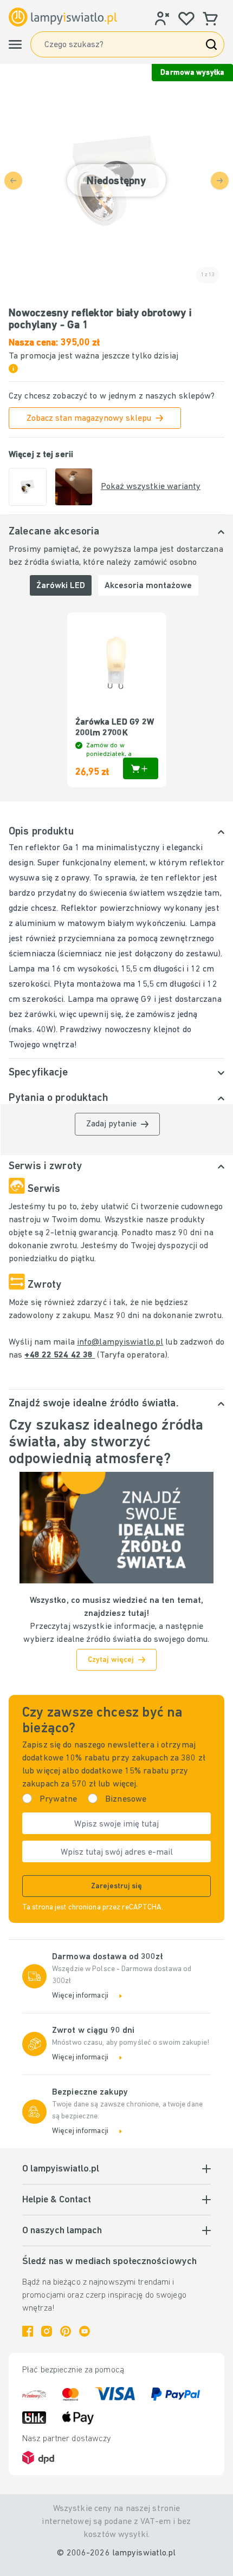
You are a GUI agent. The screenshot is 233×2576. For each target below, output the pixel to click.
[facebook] (28, 2331)
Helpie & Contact (57, 2200)
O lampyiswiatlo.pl (61, 2169)
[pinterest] (66, 2331)
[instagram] (47, 2331)
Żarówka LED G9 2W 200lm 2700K (115, 728)
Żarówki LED (61, 586)
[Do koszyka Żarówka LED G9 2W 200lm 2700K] (141, 768)
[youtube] (85, 2331)
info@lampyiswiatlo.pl (120, 1342)
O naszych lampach (62, 2231)
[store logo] (63, 17)
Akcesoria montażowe (148, 586)
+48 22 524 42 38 (60, 1355)
